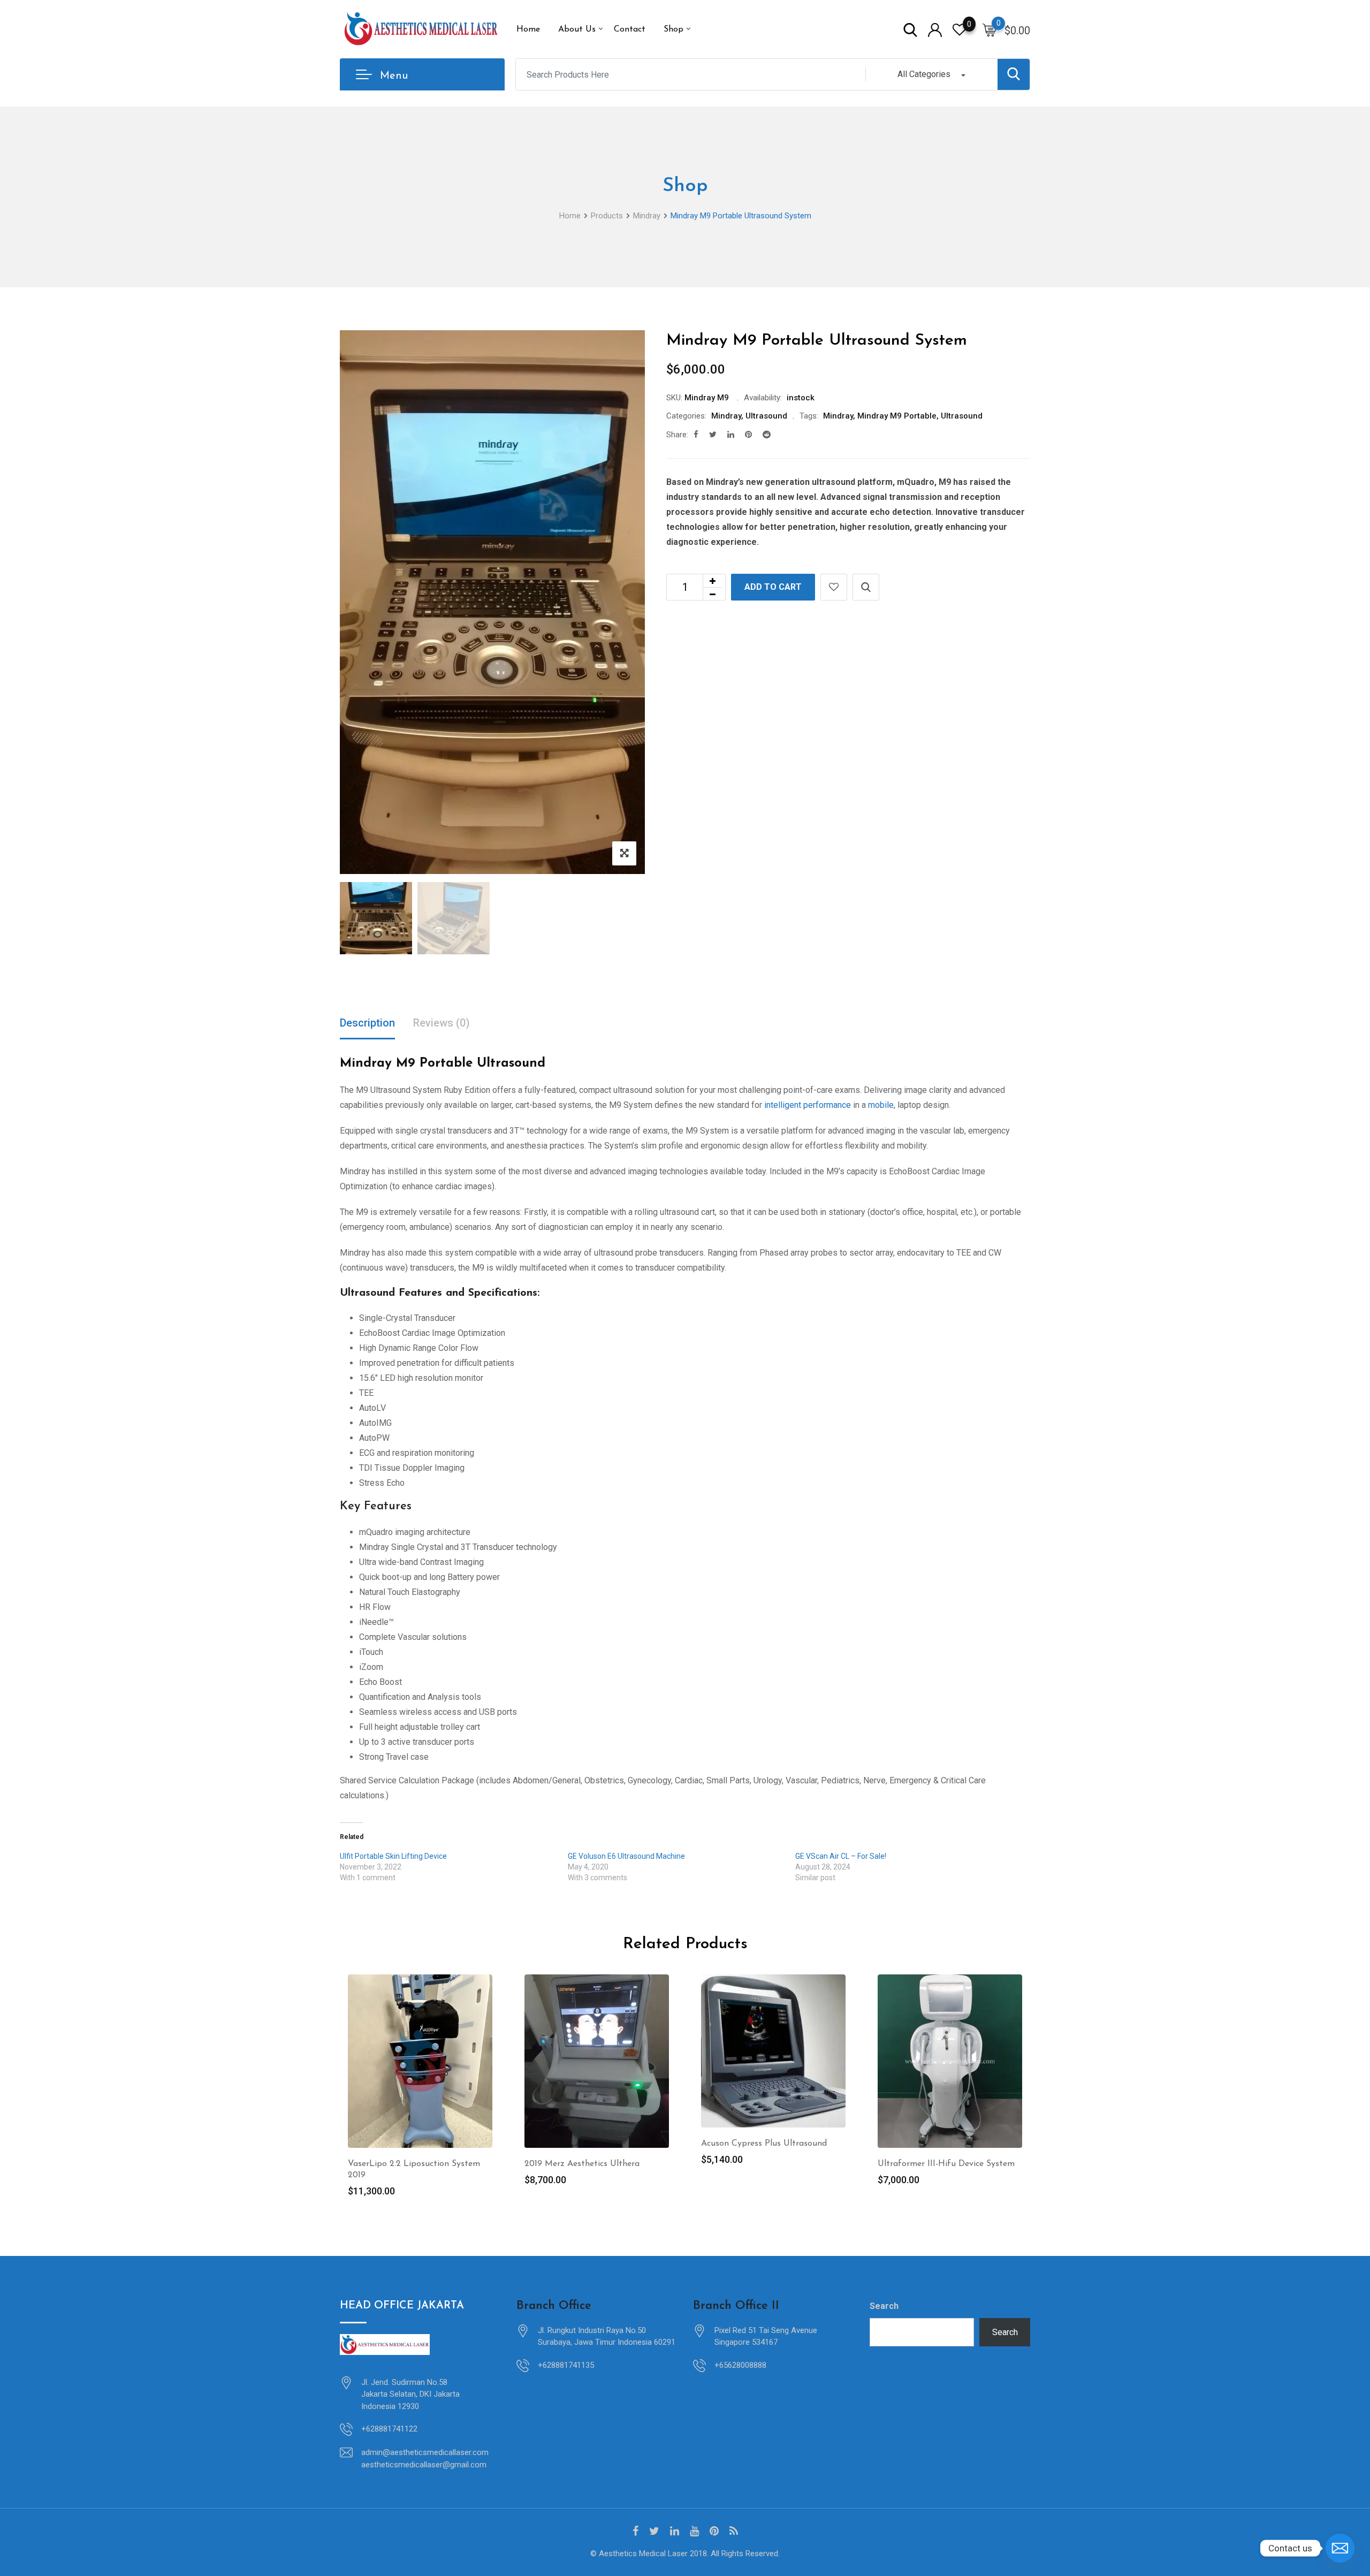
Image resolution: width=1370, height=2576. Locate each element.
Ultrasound (766, 416)
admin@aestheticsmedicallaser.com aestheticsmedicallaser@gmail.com (425, 2459)
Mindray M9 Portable (897, 416)
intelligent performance (808, 1105)
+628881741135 (566, 2365)
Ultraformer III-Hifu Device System (946, 2164)
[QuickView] (866, 587)
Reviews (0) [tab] (442, 1023)
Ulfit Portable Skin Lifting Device (393, 1856)
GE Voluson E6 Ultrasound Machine (626, 1856)
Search (884, 2306)
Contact (630, 29)
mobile (881, 1105)
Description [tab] (367, 1023)
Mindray (726, 416)
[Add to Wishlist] (834, 587)
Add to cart (773, 587)
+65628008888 (740, 2365)
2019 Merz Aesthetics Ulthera (582, 2164)
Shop (673, 29)
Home (528, 29)
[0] (990, 29)
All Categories (924, 74)
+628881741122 (389, 2429)
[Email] (1340, 2548)
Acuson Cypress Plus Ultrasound (764, 2144)
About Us (577, 29)
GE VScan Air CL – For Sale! (841, 1856)
